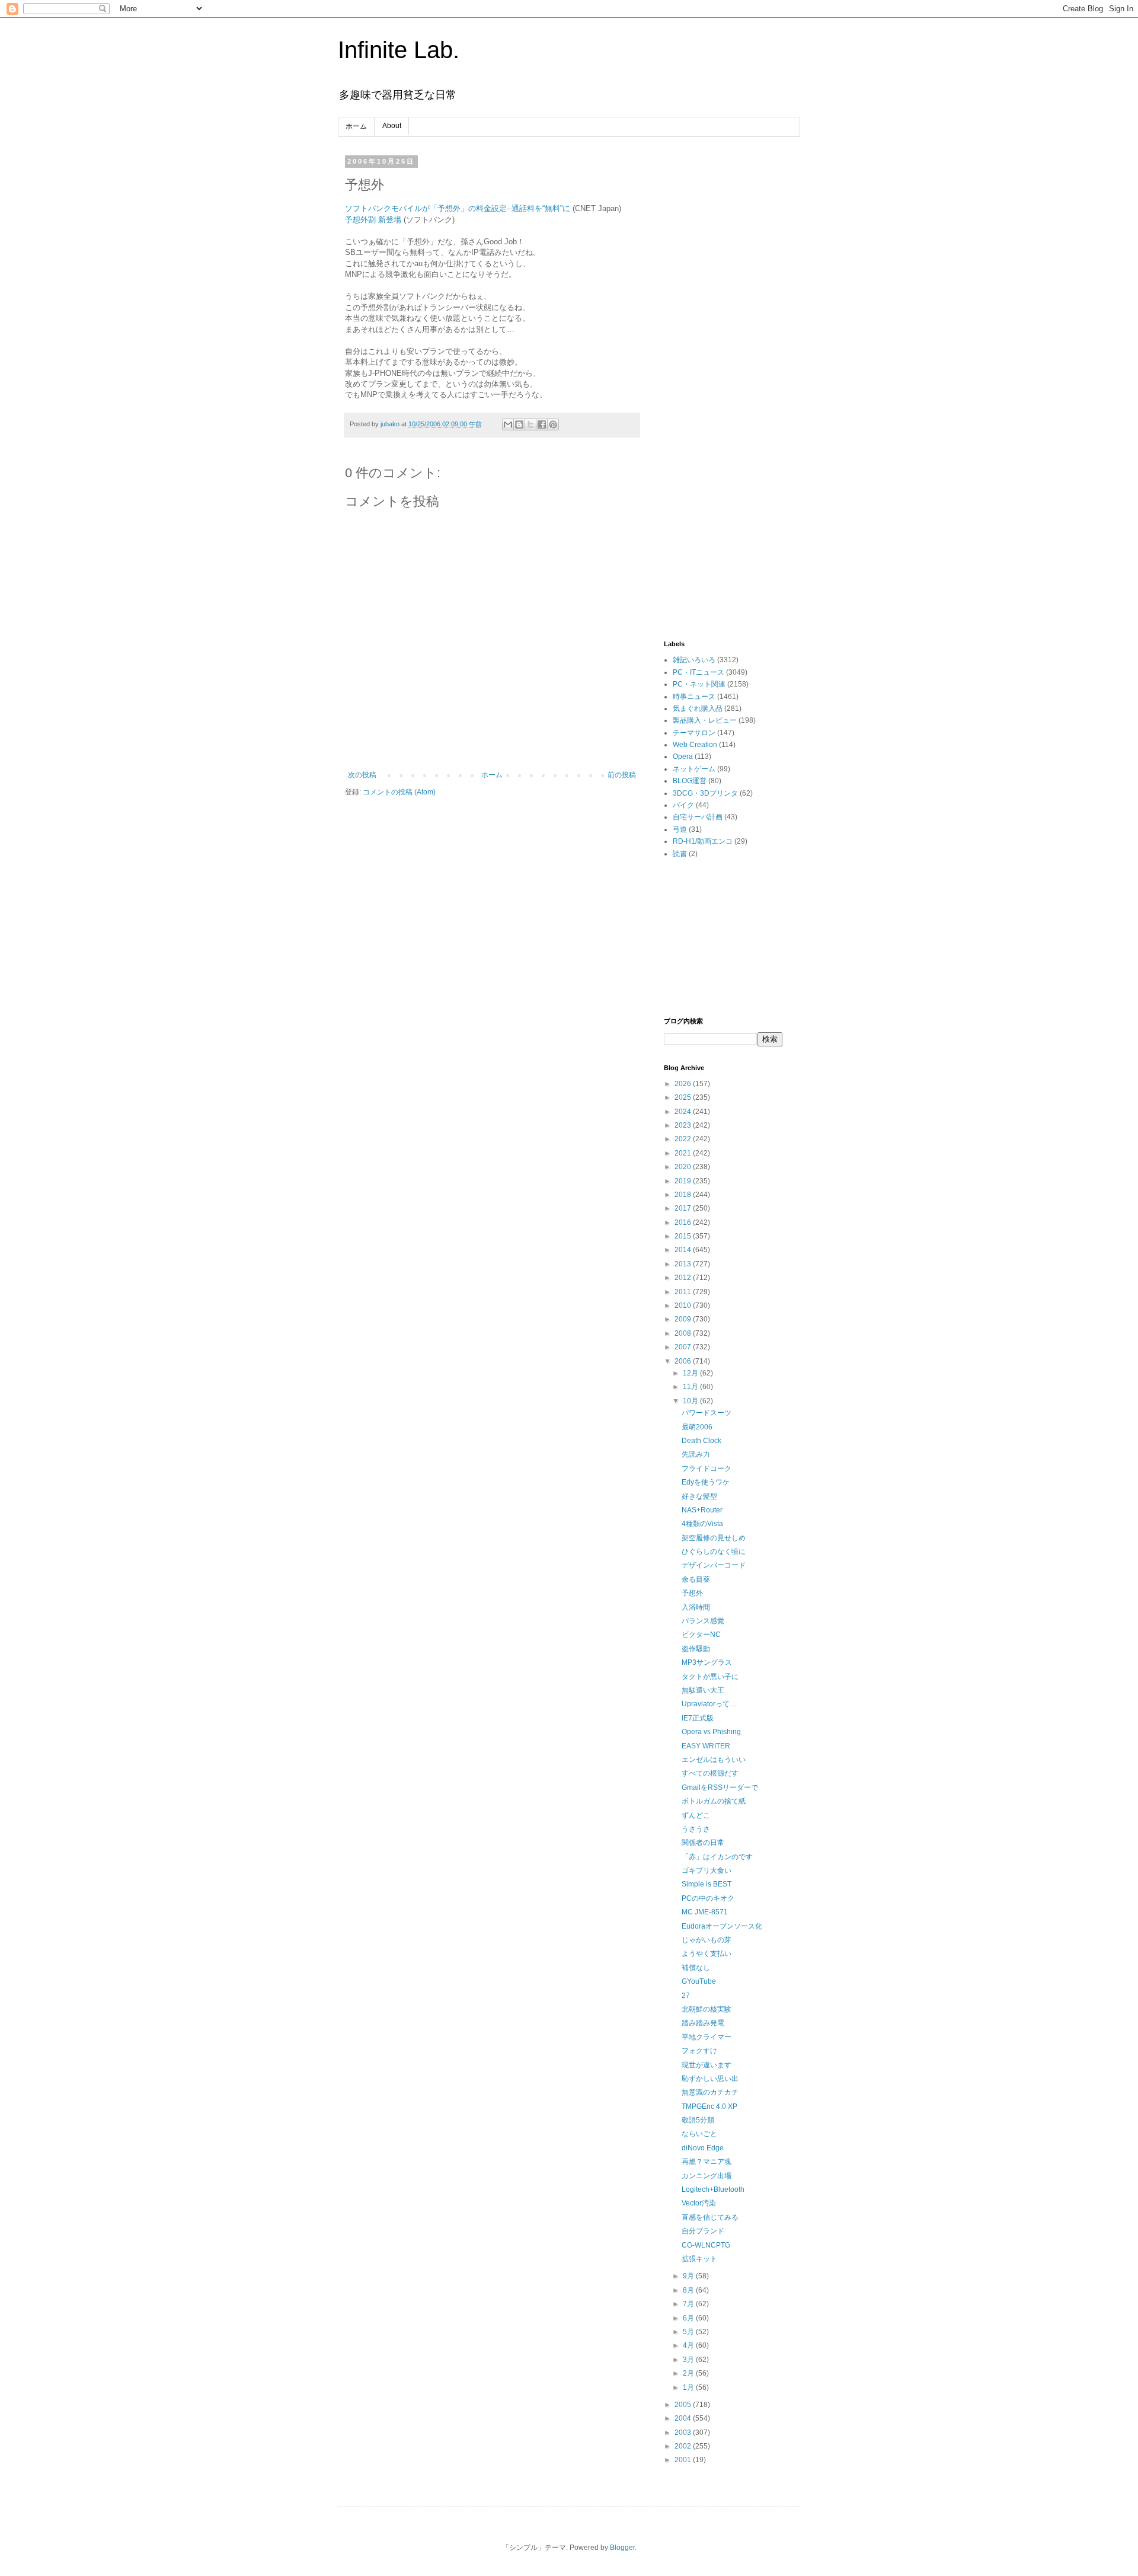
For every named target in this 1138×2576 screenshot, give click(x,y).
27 (686, 1996)
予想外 (692, 1593)
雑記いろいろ (694, 660)
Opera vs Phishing (711, 1732)
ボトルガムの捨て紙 (714, 1801)
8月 (689, 2290)
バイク (683, 805)
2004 (684, 2418)
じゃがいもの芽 (707, 1940)
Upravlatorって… (709, 1704)
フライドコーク (707, 1469)
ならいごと (699, 2134)
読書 (680, 854)
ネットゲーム (694, 769)
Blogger (622, 2548)
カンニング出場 (707, 2176)
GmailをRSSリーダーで (720, 1787)
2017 (684, 1208)
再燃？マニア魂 (707, 2162)
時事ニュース (694, 697)
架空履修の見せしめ (714, 1538)
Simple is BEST (707, 1884)
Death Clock (701, 1441)
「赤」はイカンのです (717, 1857)
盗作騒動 (696, 1649)
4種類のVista (702, 1524)
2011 (684, 1292)
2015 (684, 1236)
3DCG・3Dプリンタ (705, 793)
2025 (684, 1097)
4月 (689, 2345)
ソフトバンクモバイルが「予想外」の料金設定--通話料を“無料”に (458, 208)
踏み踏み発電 (703, 2023)
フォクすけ (699, 2051)
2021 (684, 1153)
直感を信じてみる (710, 2217)
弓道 (680, 829)
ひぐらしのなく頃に (714, 1552)
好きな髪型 (699, 1496)
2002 (684, 2446)
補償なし (696, 1968)
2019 (684, 1181)
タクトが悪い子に (710, 1677)
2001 (684, 2460)
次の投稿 (362, 775)
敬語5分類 (698, 2120)
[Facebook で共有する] (542, 424)
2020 (684, 1167)
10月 (691, 1401)
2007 (684, 1347)
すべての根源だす (710, 1773)
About (392, 126)
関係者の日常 (703, 1843)
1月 (689, 2387)
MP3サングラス (707, 1662)
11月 (691, 1387)
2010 (684, 1305)
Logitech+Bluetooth (713, 2189)
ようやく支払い (707, 1953)
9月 (689, 2276)
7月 (689, 2304)
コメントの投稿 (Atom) (399, 792)
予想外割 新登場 (373, 220)
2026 (684, 1084)
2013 (684, 1264)
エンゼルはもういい (714, 1760)
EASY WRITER (706, 1746)
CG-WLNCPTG (706, 2245)
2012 (684, 1278)
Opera (683, 756)
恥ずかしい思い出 (710, 2079)
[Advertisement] (723, 336)
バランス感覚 (703, 1621)
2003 (684, 2433)
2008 (684, 1333)
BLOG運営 (690, 781)
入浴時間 (696, 1607)
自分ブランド (703, 2231)
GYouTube (699, 1981)
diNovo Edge (703, 2148)
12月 (691, 1373)
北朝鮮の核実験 (707, 2009)
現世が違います (707, 2065)
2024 (684, 1112)
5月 (689, 2332)
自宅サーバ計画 (698, 817)
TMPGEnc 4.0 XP (709, 2106)
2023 (684, 1125)
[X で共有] (530, 424)
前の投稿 (622, 775)
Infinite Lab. (399, 50)
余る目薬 (696, 1579)
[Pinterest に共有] (553, 424)
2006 (684, 1361)
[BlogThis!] (519, 424)
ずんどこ (696, 1815)
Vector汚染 (699, 2203)
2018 (684, 1195)
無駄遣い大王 (703, 1690)
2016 (684, 1222)
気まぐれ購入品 (698, 708)
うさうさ (696, 1829)
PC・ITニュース (699, 672)
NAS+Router (702, 1510)
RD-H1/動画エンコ (703, 841)
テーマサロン (694, 733)
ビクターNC (701, 1635)
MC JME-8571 (705, 1912)
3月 (689, 2360)
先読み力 (696, 1454)
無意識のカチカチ (710, 2092)
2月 (689, 2373)
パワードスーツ (707, 1413)
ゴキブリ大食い (707, 1870)
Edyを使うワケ (706, 1482)
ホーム (356, 126)
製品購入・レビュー (705, 720)
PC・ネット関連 (699, 684)
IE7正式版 (698, 1718)
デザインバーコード (714, 1565)
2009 (684, 1319)
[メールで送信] (508, 424)
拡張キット (699, 2259)
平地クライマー (707, 2037)
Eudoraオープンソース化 (722, 1926)
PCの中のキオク (708, 1898)
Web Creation (695, 745)
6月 (689, 2318)
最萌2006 (697, 1427)
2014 (684, 1250)
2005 (684, 2405)
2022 (684, 1139)
